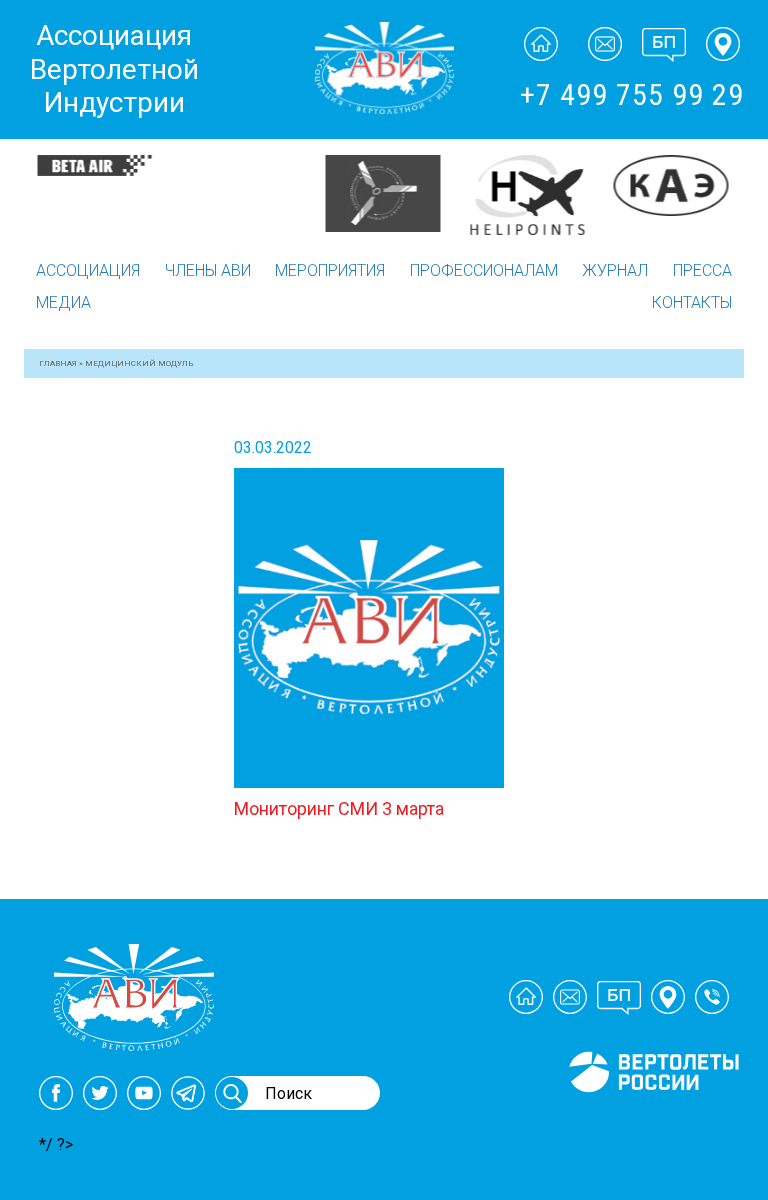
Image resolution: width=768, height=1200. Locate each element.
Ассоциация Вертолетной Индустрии (114, 69)
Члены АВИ (208, 270)
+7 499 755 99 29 (632, 94)
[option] (96, 165)
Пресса (702, 270)
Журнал (615, 270)
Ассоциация (88, 270)
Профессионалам (484, 270)
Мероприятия (330, 270)
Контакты (692, 302)
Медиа (63, 302)
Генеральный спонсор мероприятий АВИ (652, 1116)
